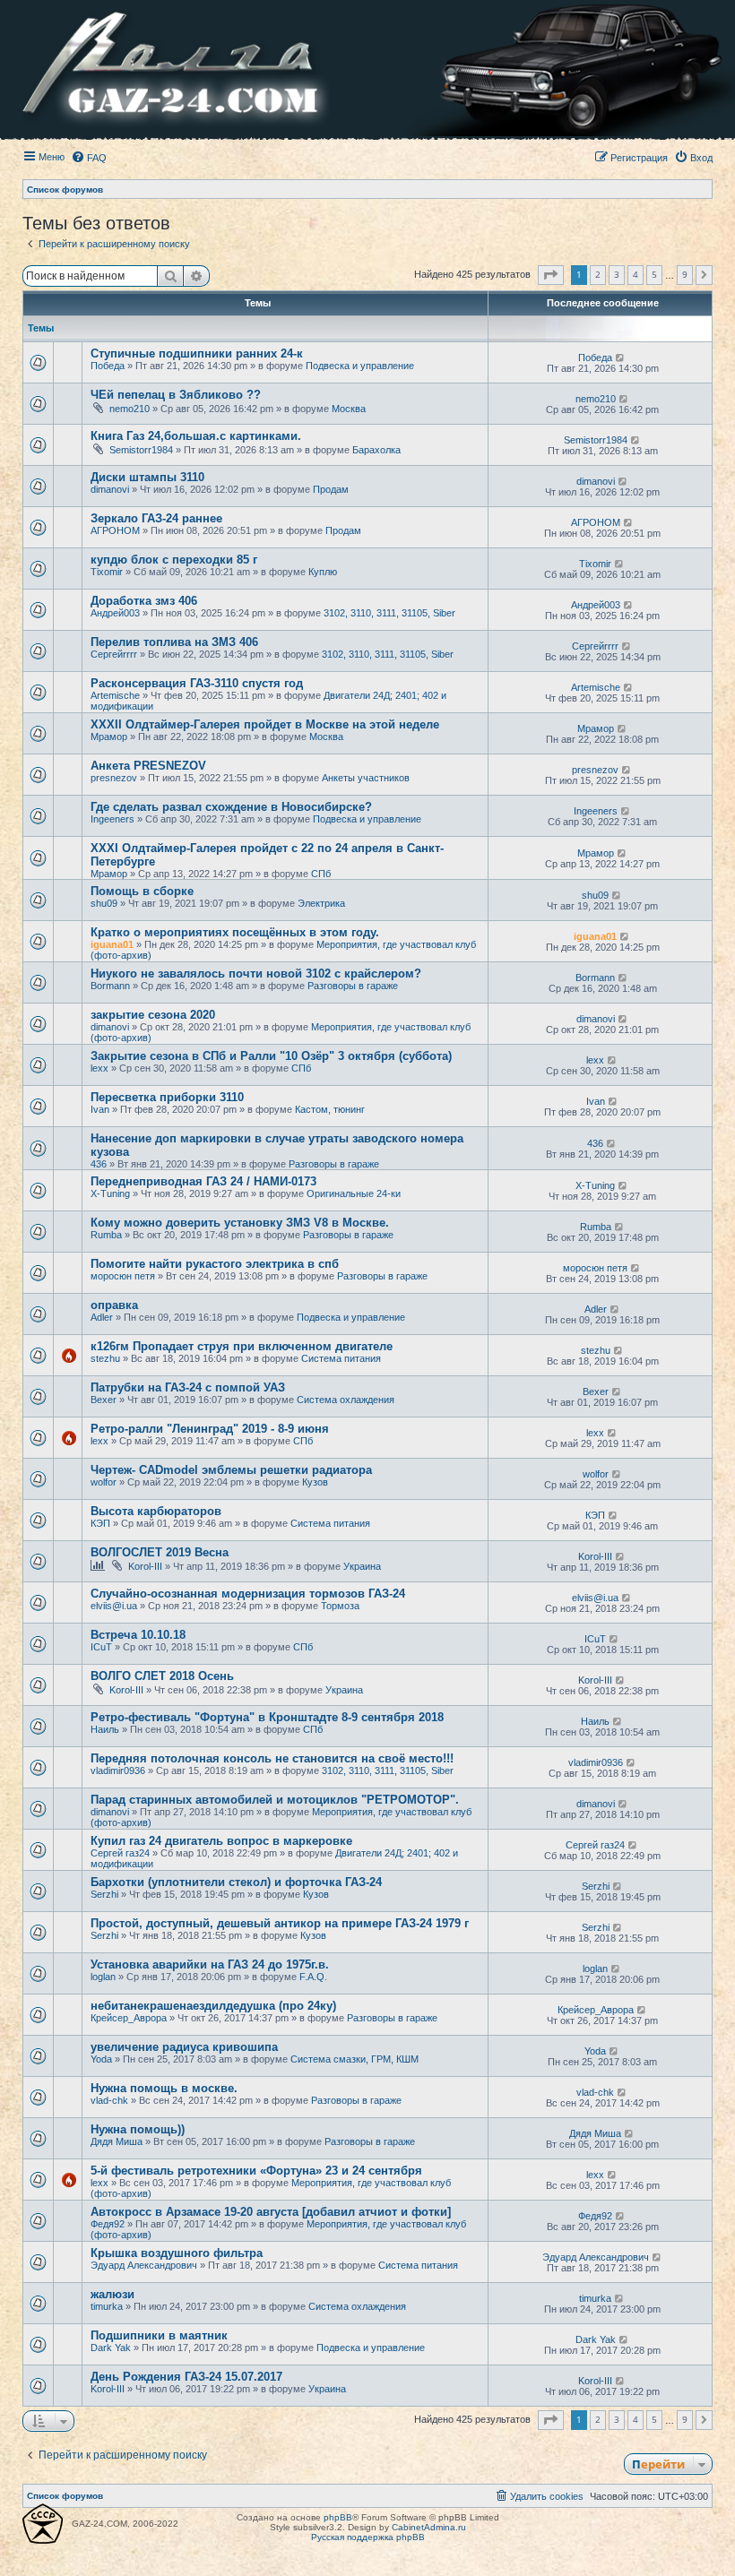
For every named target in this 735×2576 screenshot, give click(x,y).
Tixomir (107, 572)
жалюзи (112, 2294)
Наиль (105, 1729)
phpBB (338, 2517)
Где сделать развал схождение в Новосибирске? (231, 807)
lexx (99, 1068)
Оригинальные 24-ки (354, 1193)
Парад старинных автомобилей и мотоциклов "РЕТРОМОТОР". (275, 1800)
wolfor (104, 1482)
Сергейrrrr (114, 654)
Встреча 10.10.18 (138, 1635)
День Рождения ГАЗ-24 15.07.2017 (186, 2377)
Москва (349, 409)
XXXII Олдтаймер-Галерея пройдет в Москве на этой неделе (265, 724)
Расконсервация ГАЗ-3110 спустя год (197, 683)
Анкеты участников (366, 778)
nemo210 (130, 409)
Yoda (101, 2059)
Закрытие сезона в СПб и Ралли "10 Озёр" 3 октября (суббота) (271, 1056)
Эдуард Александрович (144, 2265)
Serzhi (104, 1894)
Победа (108, 366)
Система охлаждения (346, 1400)
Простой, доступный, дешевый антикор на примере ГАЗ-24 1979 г (280, 1923)
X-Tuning (110, 1193)
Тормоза (340, 1606)
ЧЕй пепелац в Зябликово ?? (176, 395)
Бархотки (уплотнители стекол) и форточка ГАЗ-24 (236, 1882)
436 (99, 1164)
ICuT (101, 1647)
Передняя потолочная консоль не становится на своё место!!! (272, 1758)
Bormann (110, 986)
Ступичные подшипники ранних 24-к (197, 353)
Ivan (100, 1109)
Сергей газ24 (120, 1853)
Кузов (315, 1482)
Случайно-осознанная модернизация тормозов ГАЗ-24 (248, 1594)
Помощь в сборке (142, 891)
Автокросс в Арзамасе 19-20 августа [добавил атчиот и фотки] (271, 2212)
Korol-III (145, 1566)
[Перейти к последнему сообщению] (621, 358)
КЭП (100, 1523)
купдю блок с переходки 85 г (174, 560)
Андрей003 (115, 613)
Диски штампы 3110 (147, 477)
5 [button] (654, 274)
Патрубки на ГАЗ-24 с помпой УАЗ (188, 1387)
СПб (321, 874)
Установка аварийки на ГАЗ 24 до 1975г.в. (210, 1964)
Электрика (321, 903)
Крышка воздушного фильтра (177, 2253)
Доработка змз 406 (144, 601)
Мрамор (109, 737)
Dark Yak (111, 2348)
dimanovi (110, 489)
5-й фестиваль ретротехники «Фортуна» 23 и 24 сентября (256, 2171)
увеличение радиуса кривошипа (184, 2047)
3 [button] (617, 274)
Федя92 (108, 2224)
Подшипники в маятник (159, 2335)
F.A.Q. (313, 1977)
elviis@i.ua (114, 1606)
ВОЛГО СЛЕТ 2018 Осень (162, 1676)
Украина (362, 1566)
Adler (102, 1317)
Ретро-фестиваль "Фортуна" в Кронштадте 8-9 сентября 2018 (267, 1717)
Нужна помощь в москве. (164, 2088)
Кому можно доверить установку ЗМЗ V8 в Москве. (240, 1223)
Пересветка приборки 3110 (167, 1097)
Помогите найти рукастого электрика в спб (215, 1264)
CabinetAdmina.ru (429, 2527)
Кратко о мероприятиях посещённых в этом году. (235, 932)
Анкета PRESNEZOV (148, 766)
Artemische (115, 695)
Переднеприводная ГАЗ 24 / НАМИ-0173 (203, 1181)
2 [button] (598, 274)
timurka (107, 2306)
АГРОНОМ (115, 530)
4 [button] (636, 274)
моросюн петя (123, 1276)
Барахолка (376, 450)
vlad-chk (109, 2100)
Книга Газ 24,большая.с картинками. (196, 436)
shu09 (104, 903)
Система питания (341, 1358)
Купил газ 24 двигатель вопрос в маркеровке (221, 1841)
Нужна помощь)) (138, 2129)
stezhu (105, 1358)
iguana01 (112, 944)
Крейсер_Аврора (129, 2018)
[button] (551, 275)
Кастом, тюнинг (330, 1109)
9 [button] (685, 274)
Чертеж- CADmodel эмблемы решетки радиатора (231, 1470)
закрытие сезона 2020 (153, 1015)
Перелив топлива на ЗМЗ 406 (174, 642)
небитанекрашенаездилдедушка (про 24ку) (213, 2006)
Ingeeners (112, 819)
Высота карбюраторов (156, 1511)
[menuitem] (89, 158)
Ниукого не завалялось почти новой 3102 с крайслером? (256, 974)
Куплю (323, 572)
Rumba (106, 1235)
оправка (114, 1305)
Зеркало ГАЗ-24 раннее (156, 518)
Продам (331, 489)
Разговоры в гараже (353, 986)
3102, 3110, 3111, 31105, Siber (389, 613)
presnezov (114, 778)
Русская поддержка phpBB (368, 2537)
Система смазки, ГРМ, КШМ (355, 2059)
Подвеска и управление (360, 366)
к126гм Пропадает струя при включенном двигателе (242, 1346)
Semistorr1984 (141, 450)
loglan (103, 1977)
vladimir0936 (118, 1770)
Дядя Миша (117, 2141)
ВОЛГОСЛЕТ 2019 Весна (160, 1552)
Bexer (104, 1400)
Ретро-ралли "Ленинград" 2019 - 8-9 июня (210, 1429)
